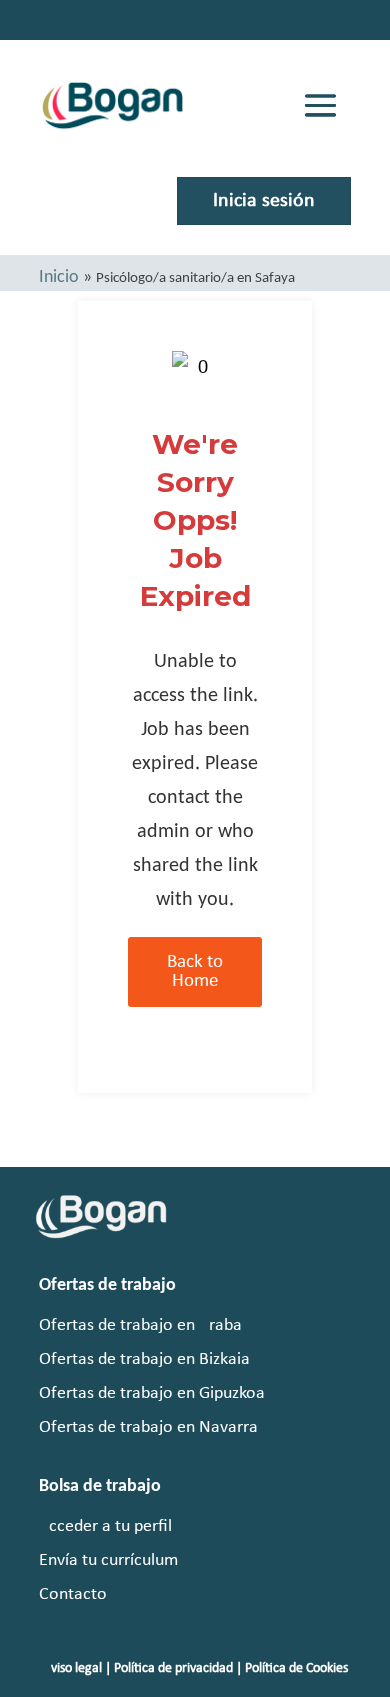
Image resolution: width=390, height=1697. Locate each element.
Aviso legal (72, 1668)
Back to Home (195, 972)
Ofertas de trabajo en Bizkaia (144, 1359)
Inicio (59, 277)
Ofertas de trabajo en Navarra (148, 1427)
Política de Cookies (296, 1668)
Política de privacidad (173, 1668)
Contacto (73, 1594)
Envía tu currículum (108, 1560)
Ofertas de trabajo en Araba (140, 1325)
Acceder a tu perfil (105, 1526)
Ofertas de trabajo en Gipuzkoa (152, 1393)
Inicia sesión (264, 201)
